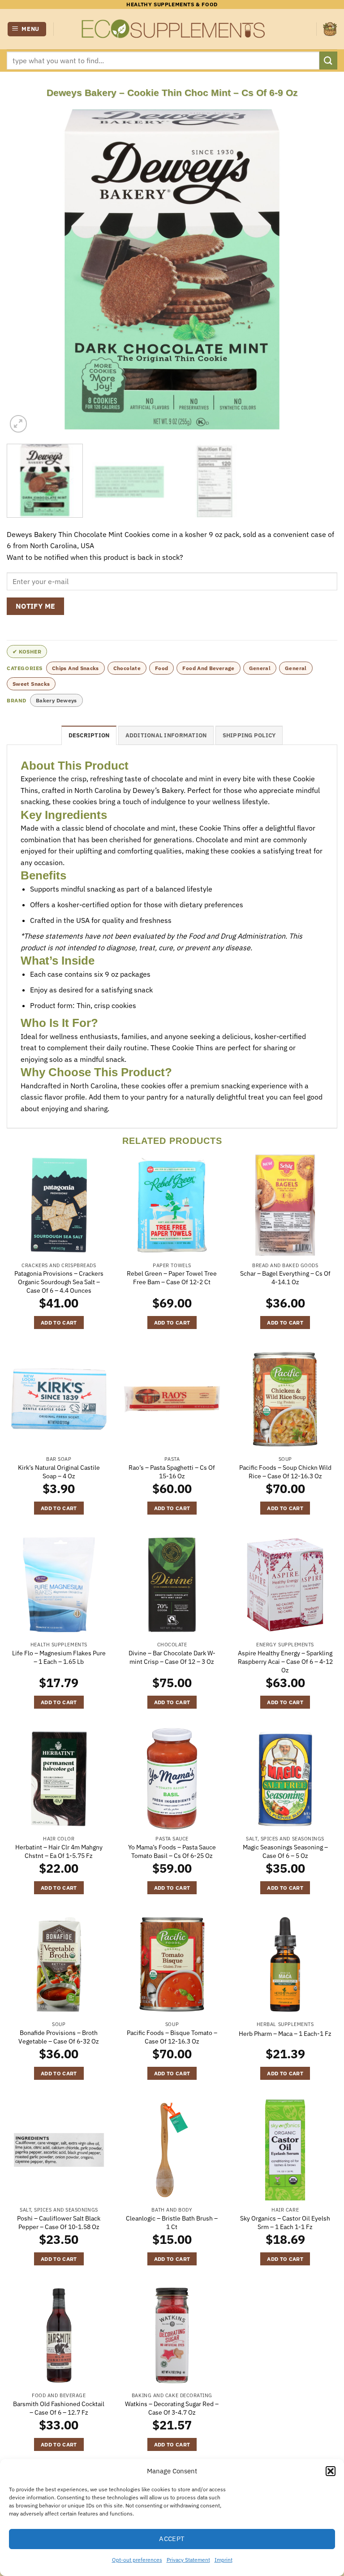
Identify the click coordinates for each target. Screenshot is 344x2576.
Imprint (224, 2560)
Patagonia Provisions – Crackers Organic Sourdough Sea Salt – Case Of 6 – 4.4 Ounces (59, 1282)
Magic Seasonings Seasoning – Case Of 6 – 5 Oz (285, 1851)
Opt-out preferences (137, 2560)
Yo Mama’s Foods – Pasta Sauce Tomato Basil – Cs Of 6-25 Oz (172, 1851)
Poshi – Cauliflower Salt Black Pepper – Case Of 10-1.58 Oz (59, 2223)
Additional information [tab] (166, 735)
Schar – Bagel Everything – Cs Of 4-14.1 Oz (285, 1278)
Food (161, 668)
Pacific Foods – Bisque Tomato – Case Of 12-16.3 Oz (172, 2037)
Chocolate (127, 668)
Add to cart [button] (59, 1323)
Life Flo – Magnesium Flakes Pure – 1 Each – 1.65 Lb (59, 1657)
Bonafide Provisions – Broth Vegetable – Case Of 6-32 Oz (59, 2037)
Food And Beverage (208, 668)
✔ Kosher (27, 652)
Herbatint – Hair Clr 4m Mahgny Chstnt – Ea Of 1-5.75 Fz (59, 1851)
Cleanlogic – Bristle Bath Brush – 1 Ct (172, 2223)
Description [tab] (89, 735)
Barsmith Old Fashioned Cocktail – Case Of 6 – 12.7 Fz (59, 2408)
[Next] (319, 269)
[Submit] (328, 60)
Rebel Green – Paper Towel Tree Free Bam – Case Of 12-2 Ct (172, 1278)
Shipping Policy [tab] (249, 735)
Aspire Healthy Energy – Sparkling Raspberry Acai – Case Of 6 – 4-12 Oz (285, 1661)
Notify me (36, 606)
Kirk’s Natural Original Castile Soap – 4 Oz (59, 1472)
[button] (331, 2471)
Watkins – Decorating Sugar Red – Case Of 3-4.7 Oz (172, 2408)
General (260, 668)
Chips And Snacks (75, 668)
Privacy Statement (188, 2560)
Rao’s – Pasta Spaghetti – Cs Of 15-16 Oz (172, 1472)
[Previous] (25, 269)
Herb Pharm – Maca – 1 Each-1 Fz (285, 2034)
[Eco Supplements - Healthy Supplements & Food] (172, 29)
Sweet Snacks (31, 684)
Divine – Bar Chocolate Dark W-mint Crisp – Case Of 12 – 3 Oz (172, 1657)
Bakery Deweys (56, 700)
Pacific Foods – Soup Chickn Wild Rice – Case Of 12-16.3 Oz (285, 1472)
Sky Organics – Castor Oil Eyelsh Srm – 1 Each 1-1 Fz (285, 2223)
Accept (172, 2539)
